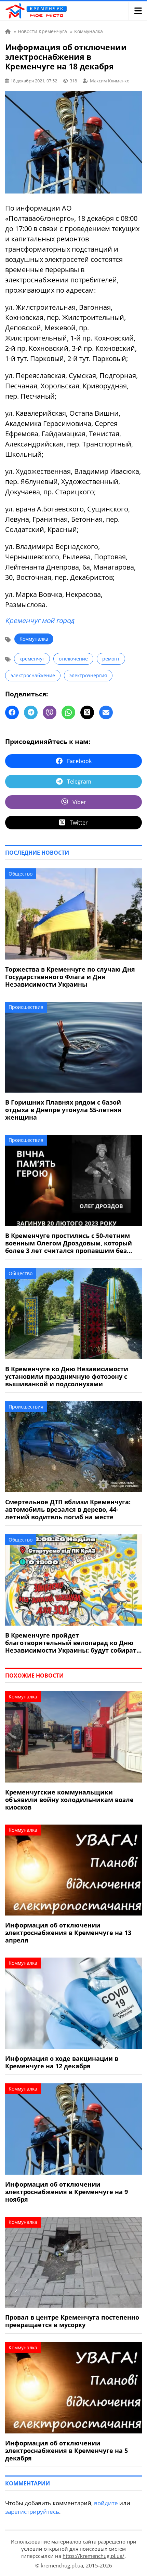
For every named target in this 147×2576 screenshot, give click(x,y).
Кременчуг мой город (40, 620)
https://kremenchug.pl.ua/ (93, 2556)
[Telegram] (31, 712)
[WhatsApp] (68, 712)
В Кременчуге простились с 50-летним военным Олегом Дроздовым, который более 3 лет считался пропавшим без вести (69, 1243)
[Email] (106, 712)
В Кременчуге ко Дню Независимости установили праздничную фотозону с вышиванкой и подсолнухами (67, 1376)
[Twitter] (87, 712)
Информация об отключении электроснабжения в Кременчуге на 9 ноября (66, 2192)
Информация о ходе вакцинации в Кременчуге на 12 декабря (62, 2062)
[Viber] (50, 712)
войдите (106, 2503)
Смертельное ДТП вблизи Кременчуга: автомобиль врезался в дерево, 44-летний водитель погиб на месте (68, 1509)
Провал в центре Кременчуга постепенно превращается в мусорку (72, 2321)
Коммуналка (34, 639)
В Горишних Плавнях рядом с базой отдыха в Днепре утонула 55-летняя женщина (63, 1110)
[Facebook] (12, 712)
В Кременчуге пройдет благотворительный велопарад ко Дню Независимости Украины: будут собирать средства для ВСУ (73, 1643)
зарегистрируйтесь (32, 2512)
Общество (21, 874)
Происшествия (26, 1007)
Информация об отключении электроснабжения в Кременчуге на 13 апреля (68, 1933)
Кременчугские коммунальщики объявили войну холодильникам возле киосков (69, 1800)
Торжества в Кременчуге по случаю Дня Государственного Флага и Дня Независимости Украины (70, 977)
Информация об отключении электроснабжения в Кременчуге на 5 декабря (66, 2451)
